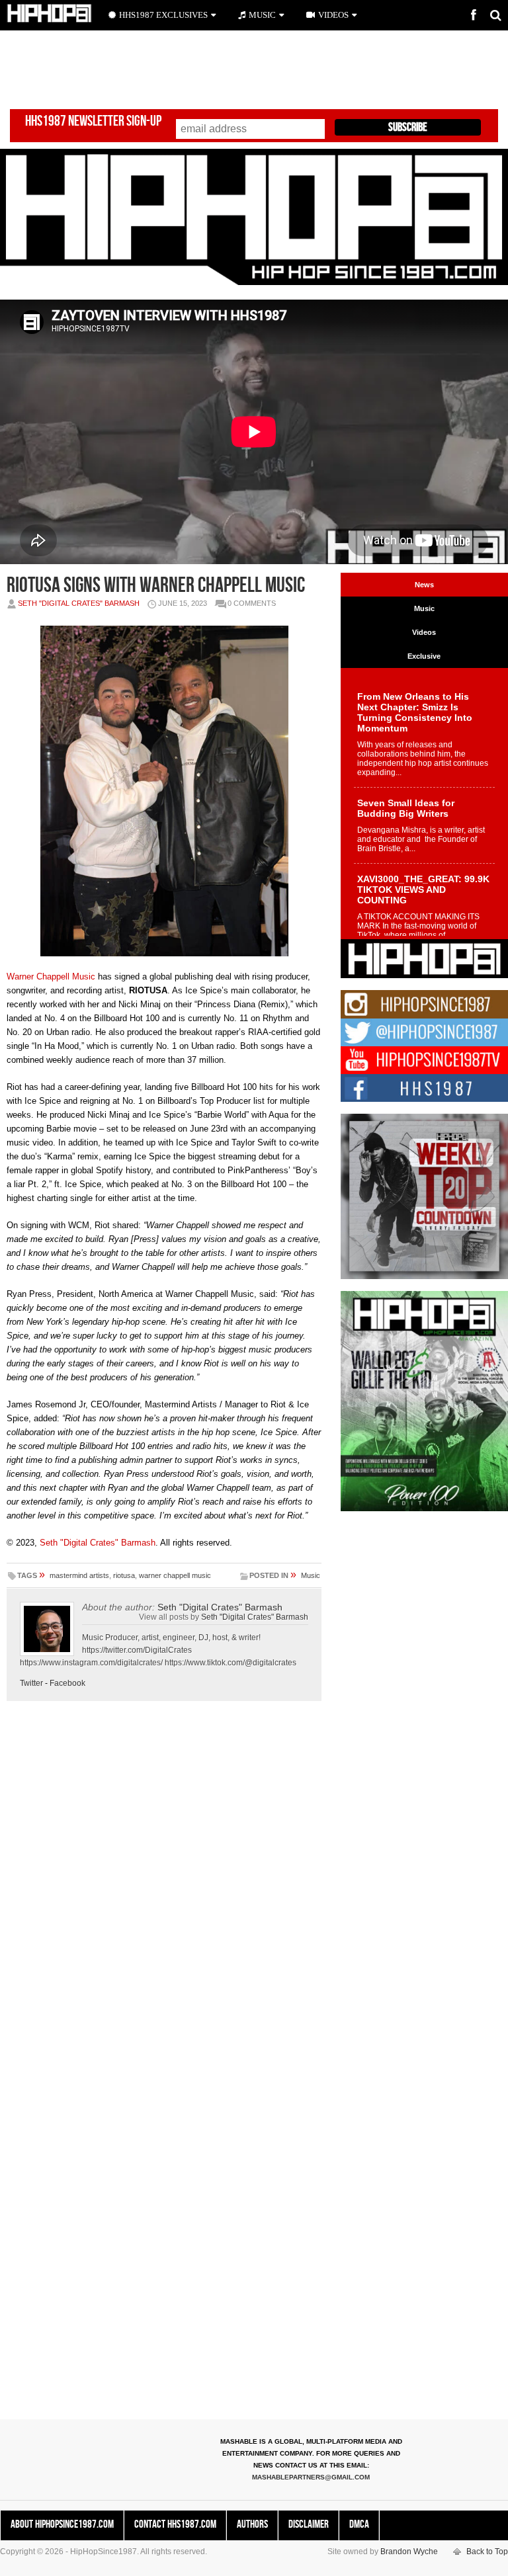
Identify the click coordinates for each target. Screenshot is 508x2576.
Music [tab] (424, 608)
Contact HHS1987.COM (175, 2524)
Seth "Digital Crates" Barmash (79, 603)
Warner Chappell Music (51, 976)
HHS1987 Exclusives (163, 15)
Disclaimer (309, 2524)
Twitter (31, 1683)
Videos (333, 15)
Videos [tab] (424, 632)
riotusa (124, 1575)
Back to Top (487, 2552)
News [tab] (424, 585)
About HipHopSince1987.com (62, 2524)
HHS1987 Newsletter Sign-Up (93, 121)
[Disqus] (164, 1895)
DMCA (359, 2524)
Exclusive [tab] (424, 656)
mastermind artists (79, 1575)
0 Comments (252, 603)
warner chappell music (175, 1575)
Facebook (67, 1683)
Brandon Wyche (409, 2552)
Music (311, 1575)
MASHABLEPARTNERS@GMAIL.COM (311, 2477)
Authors (252, 2524)
